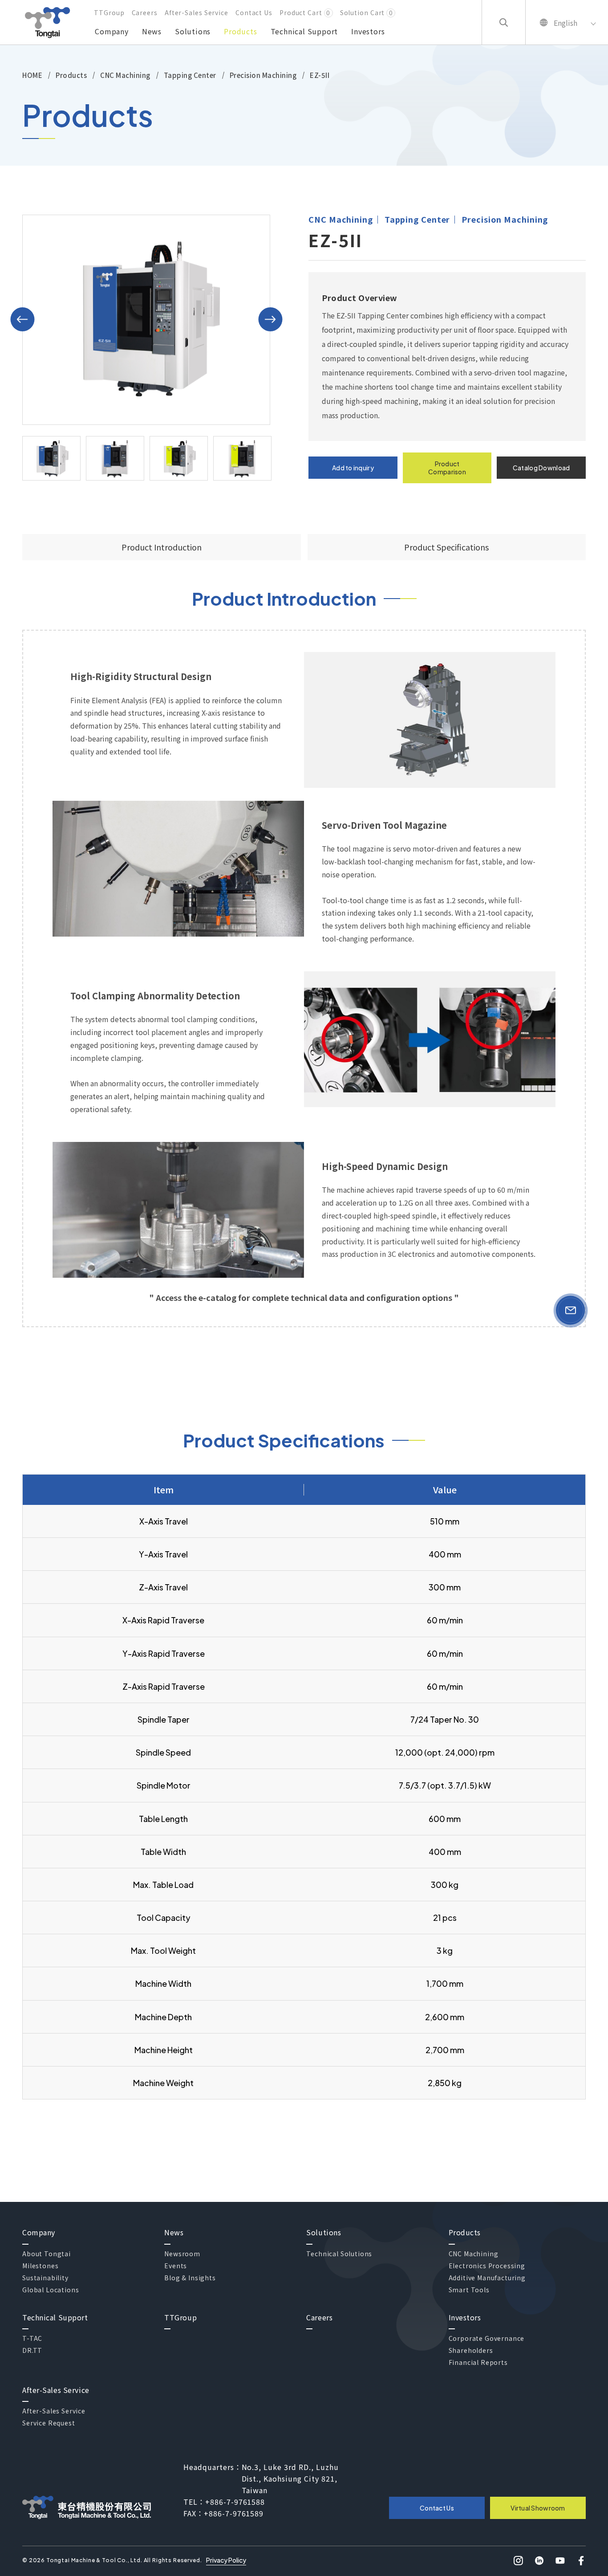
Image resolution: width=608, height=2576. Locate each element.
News (152, 31)
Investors (368, 31)
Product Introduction (162, 547)
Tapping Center (190, 75)
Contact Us (254, 12)
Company (112, 31)
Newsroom (182, 2254)
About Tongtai (47, 2254)
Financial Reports (478, 2362)
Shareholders (471, 2350)
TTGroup (109, 12)
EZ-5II (320, 75)
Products (240, 31)
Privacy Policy (226, 2560)
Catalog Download (541, 468)
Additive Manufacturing (487, 2278)
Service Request (49, 2423)
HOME (32, 75)
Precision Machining (263, 75)
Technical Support (304, 31)
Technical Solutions (339, 2254)
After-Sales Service (197, 12)
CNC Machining (125, 75)
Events (176, 2266)
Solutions (193, 31)
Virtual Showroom (538, 2508)
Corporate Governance (487, 2338)
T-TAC (32, 2338)
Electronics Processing (487, 2266)
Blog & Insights (190, 2278)
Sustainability (45, 2278)
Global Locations (51, 2290)
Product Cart (305, 12)
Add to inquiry (353, 468)
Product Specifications (446, 547)
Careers (145, 12)
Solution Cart (367, 12)
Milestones (40, 2266)
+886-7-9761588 (235, 2502)
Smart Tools (469, 2290)
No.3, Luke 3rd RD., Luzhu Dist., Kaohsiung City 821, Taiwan (290, 2478)
